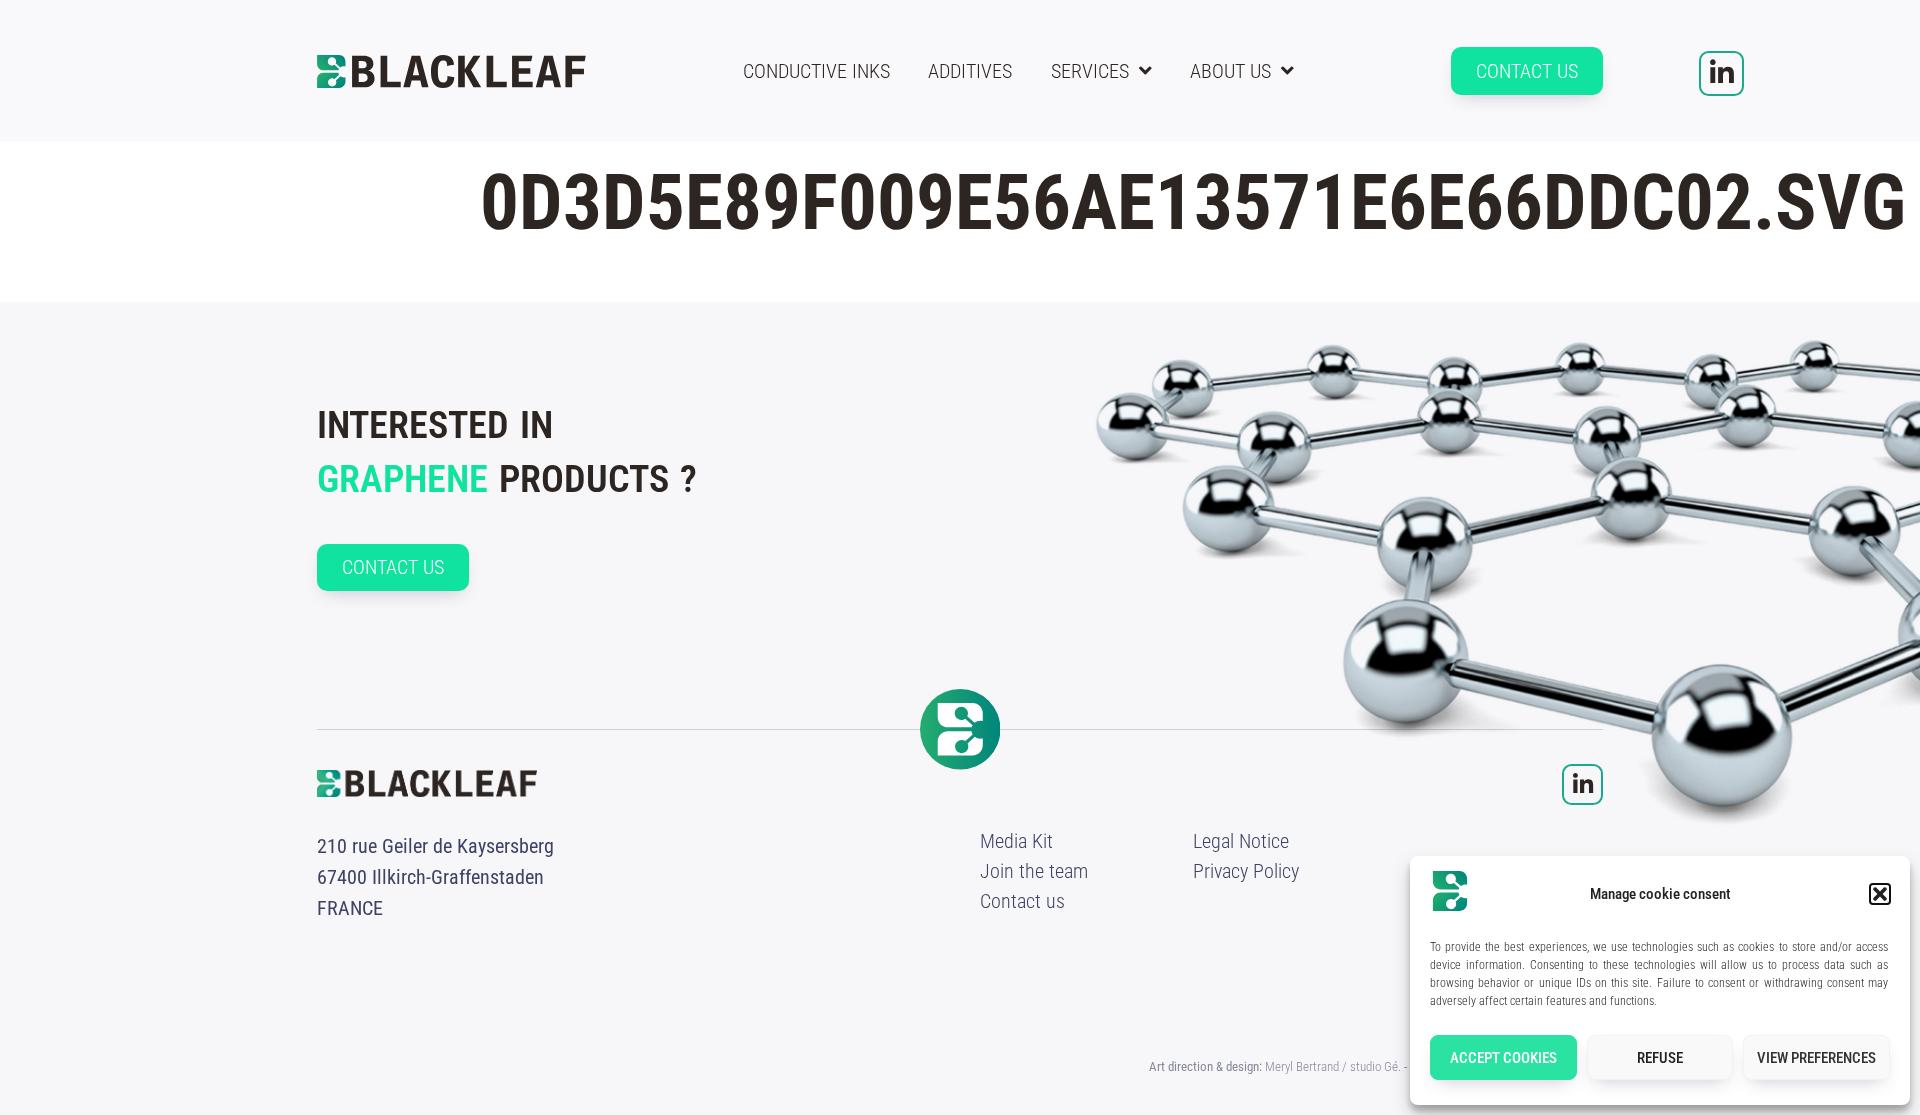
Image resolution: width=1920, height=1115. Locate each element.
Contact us (1022, 901)
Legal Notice (1241, 841)
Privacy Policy (1246, 871)
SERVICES (1090, 71)
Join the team (1034, 871)
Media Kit (1016, 841)
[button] (1880, 894)
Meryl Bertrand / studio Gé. (1333, 1066)
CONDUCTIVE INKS (816, 71)
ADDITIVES (970, 71)
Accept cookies (1503, 1058)
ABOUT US (1230, 71)
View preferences (1816, 1058)
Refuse (1660, 1058)
